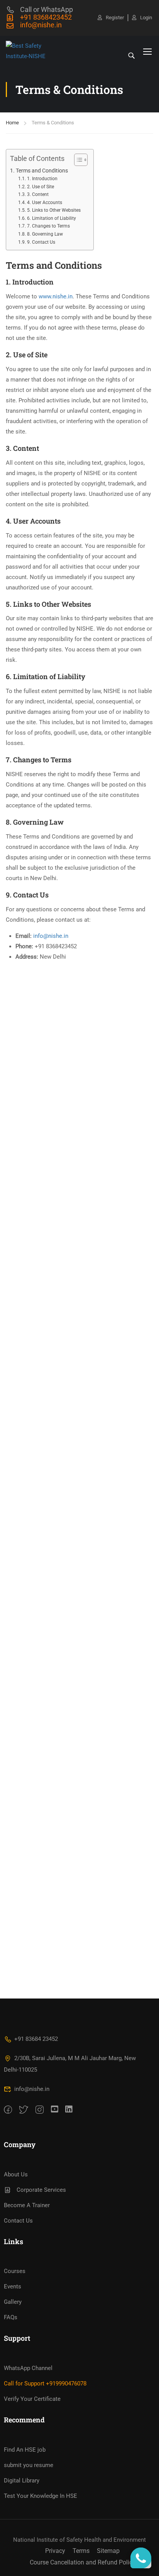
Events (13, 2286)
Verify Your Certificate (32, 2399)
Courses (15, 2271)
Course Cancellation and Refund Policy (83, 2562)
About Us (16, 2174)
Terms (81, 2551)
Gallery (13, 2302)
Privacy (55, 2551)
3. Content (38, 194)
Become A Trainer (27, 2205)
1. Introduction (42, 179)
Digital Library (22, 2481)
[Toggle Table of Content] (77, 160)
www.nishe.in (56, 296)
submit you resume (29, 2465)
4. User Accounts (44, 203)
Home (12, 123)
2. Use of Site (40, 187)
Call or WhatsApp (47, 9)
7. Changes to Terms (48, 226)
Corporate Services (41, 2190)
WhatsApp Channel (28, 2368)
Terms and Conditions (42, 171)
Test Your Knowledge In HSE (41, 2496)
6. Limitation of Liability (51, 218)
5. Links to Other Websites (54, 210)
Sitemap (108, 2551)
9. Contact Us (41, 242)
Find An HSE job (25, 2450)
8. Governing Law (45, 234)
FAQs (11, 2317)
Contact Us (18, 2221)
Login (146, 18)
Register (115, 18)
